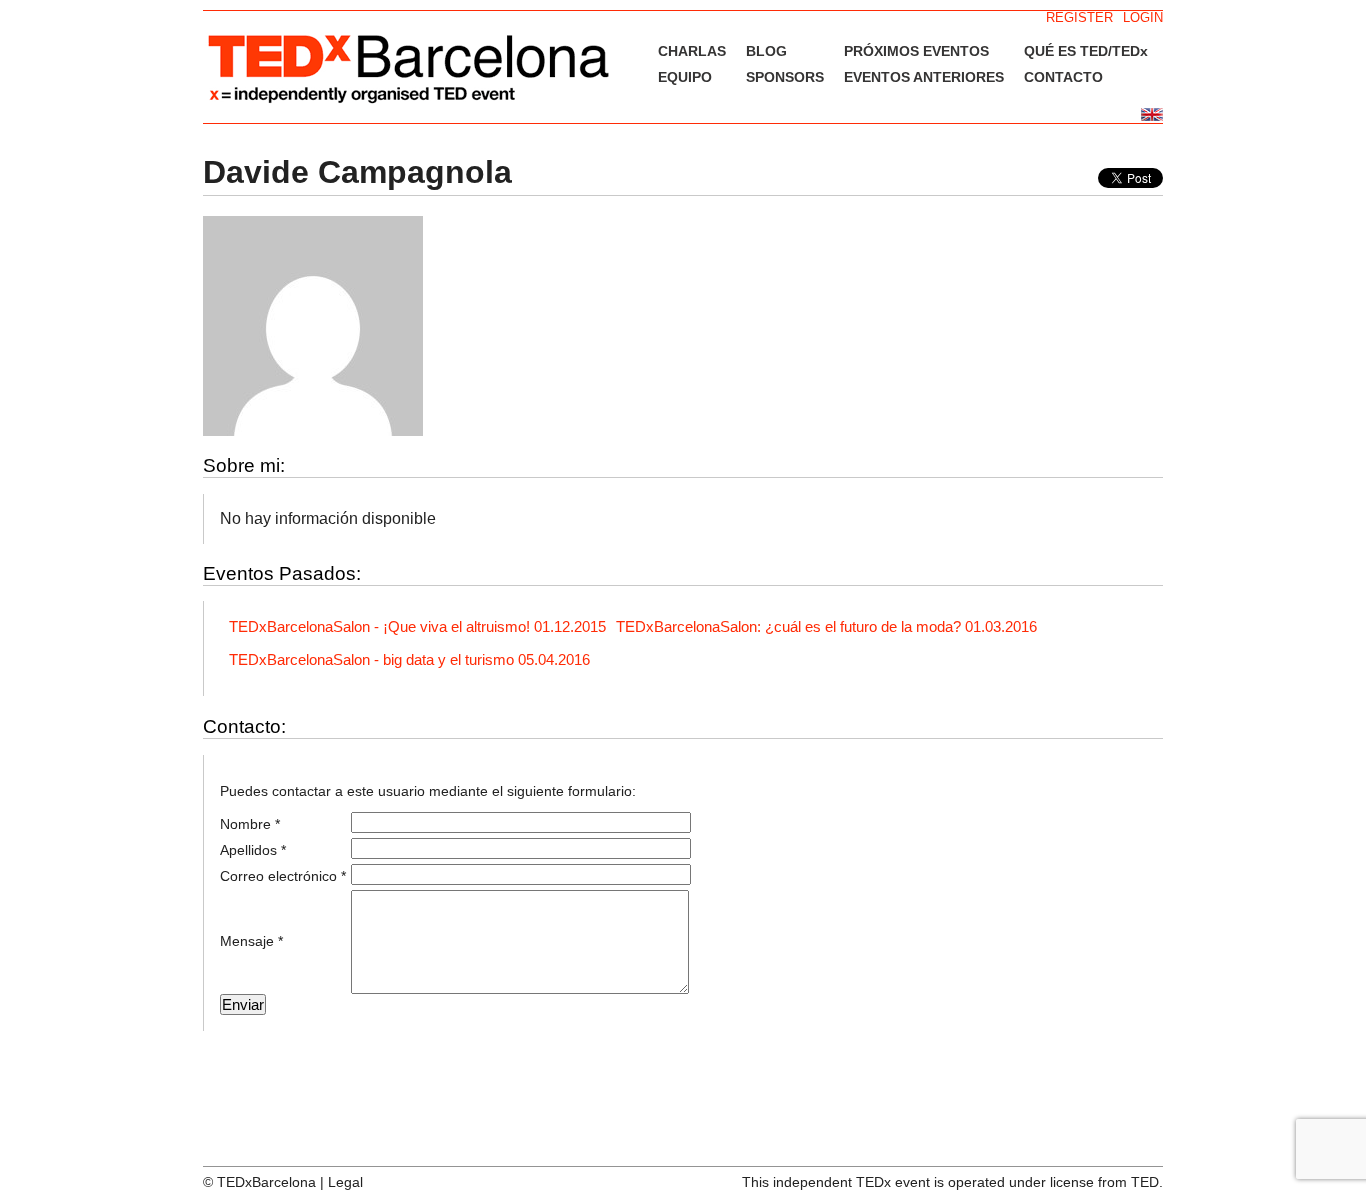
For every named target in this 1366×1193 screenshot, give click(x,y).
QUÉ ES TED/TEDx (1086, 51)
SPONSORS (785, 77)
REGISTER (1079, 17)
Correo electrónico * (283, 876)
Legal (345, 1182)
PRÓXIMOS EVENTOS (916, 51)
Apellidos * (253, 850)
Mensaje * (251, 941)
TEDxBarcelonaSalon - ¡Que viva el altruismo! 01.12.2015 (417, 626)
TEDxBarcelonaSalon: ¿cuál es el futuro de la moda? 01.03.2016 (826, 626)
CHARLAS (692, 51)
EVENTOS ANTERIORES (924, 77)
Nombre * (250, 824)
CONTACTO (1063, 77)
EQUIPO (685, 77)
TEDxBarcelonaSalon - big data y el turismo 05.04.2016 (409, 659)
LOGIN (1143, 17)
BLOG (766, 51)
